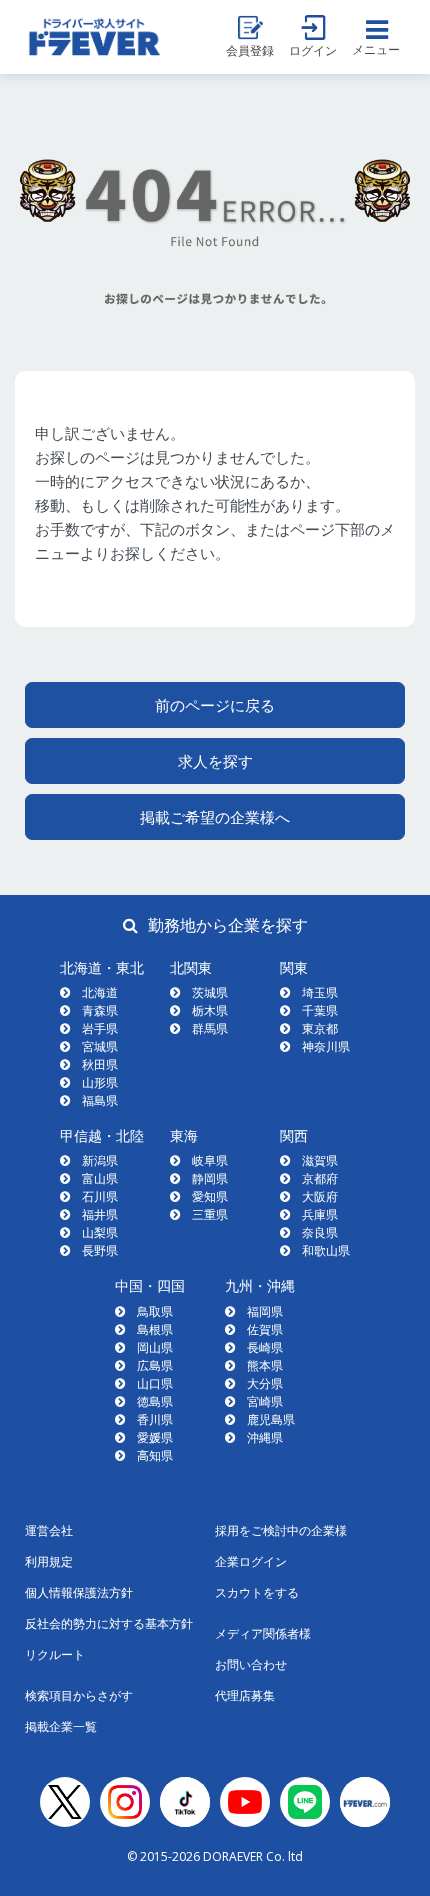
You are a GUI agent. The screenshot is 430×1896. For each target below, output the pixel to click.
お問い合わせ (251, 1664)
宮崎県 (265, 1401)
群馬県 (210, 1028)
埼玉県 (320, 992)
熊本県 (265, 1365)
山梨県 (100, 1232)
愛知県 (210, 1196)
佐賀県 (265, 1329)
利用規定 (49, 1561)
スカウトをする (257, 1592)
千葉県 (320, 1010)
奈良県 (320, 1232)
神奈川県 (326, 1046)
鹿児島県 (271, 1419)
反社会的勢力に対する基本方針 (109, 1623)
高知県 (155, 1455)
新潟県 (100, 1160)
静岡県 (210, 1178)
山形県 (100, 1082)
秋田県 (100, 1064)
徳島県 (155, 1401)
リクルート (55, 1654)
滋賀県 (320, 1160)
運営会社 (49, 1530)
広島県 (155, 1365)
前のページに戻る (215, 705)
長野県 (100, 1250)
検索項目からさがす (79, 1695)
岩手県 (100, 1028)
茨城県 (210, 992)
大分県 (265, 1383)
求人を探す (215, 761)
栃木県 (210, 1010)
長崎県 (265, 1347)
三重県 (210, 1214)
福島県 (100, 1100)
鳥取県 (155, 1311)
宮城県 (100, 1046)
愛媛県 (155, 1437)
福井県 (100, 1214)
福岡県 (265, 1311)
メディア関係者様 (263, 1633)
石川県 (100, 1196)
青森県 (100, 1010)
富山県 (100, 1178)
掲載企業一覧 (61, 1726)
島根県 (155, 1329)
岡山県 (155, 1347)
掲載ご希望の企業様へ (215, 817)
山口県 (155, 1383)
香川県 (155, 1419)
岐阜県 (210, 1160)
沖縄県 (265, 1437)
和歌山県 (326, 1250)
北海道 (100, 992)
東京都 (320, 1028)
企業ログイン (251, 1561)
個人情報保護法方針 (79, 1592)
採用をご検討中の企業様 (281, 1530)
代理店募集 (245, 1695)
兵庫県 (320, 1214)
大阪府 (320, 1196)
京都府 (320, 1178)
